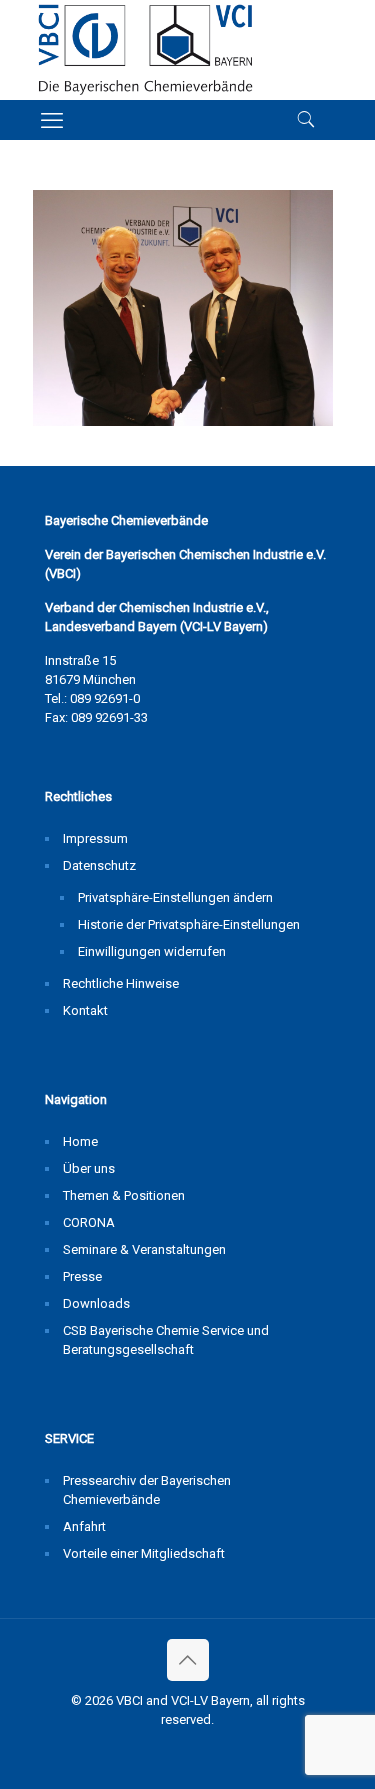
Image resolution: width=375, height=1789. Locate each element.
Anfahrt (84, 1526)
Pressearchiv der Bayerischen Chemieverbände (147, 1490)
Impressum (95, 838)
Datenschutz (99, 865)
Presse (82, 1276)
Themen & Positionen (124, 1195)
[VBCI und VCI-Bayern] (145, 50)
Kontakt (85, 1010)
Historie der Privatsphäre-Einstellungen (189, 924)
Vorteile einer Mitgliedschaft (144, 1553)
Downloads (96, 1303)
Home (80, 1141)
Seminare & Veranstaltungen (144, 1249)
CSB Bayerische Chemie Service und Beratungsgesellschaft (166, 1340)
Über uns (89, 1168)
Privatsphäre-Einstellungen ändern (175, 897)
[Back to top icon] (188, 1660)
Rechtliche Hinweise (121, 983)
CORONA (89, 1222)
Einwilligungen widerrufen (152, 951)
